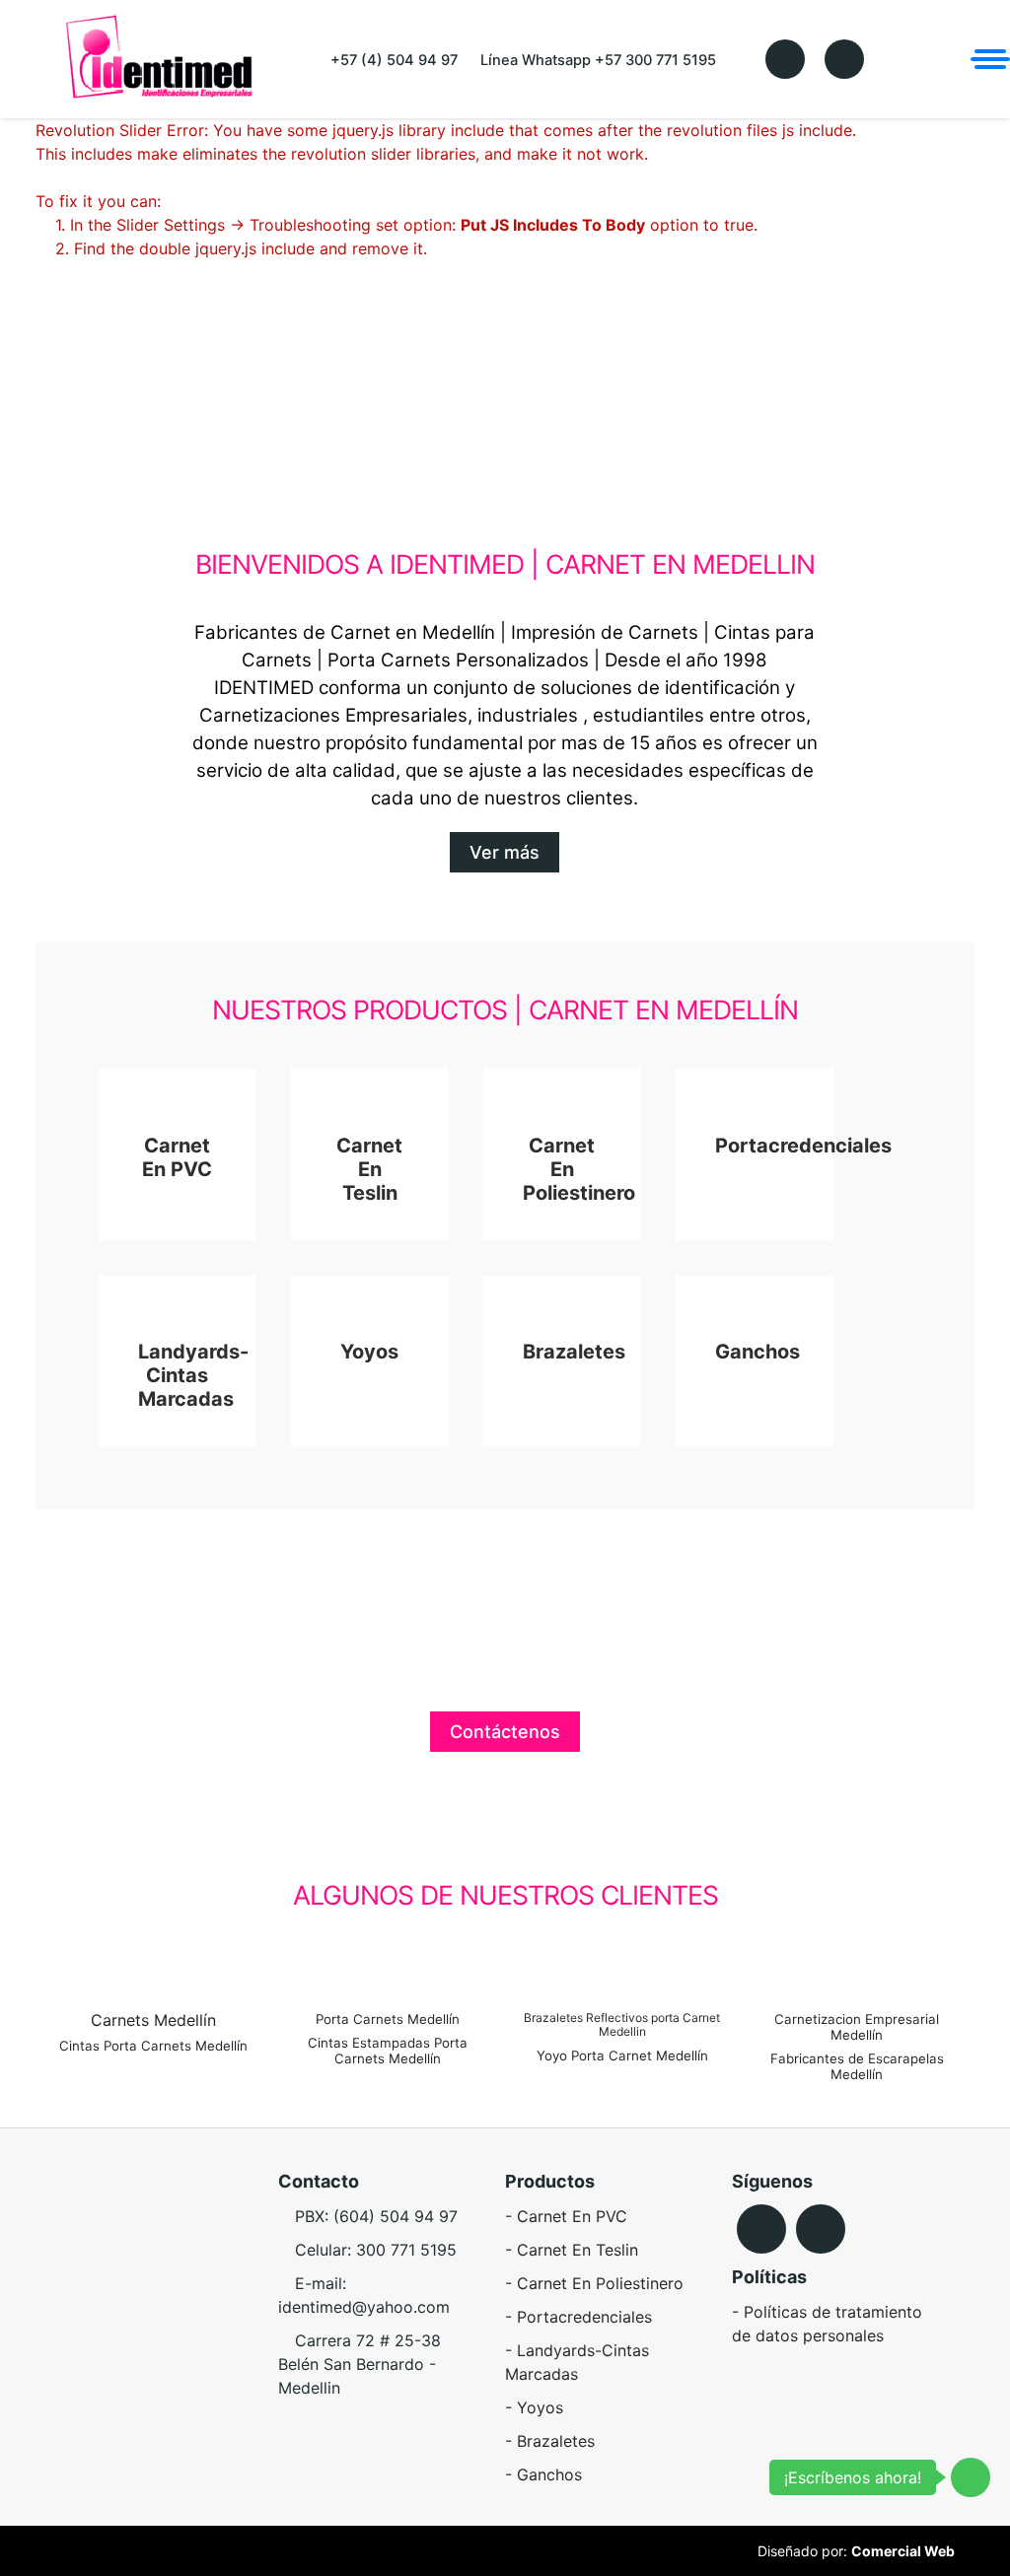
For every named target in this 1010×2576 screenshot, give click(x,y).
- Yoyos (534, 2407)
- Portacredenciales (578, 2317)
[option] (142, 1952)
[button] (45, 1952)
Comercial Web (903, 2551)
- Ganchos (543, 2474)
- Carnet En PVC (566, 2216)
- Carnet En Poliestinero (594, 2283)
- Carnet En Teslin (572, 2250)
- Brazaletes (550, 2441)
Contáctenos (505, 1732)
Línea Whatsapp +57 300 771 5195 (596, 60)
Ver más (505, 852)
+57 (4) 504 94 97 (392, 60)
